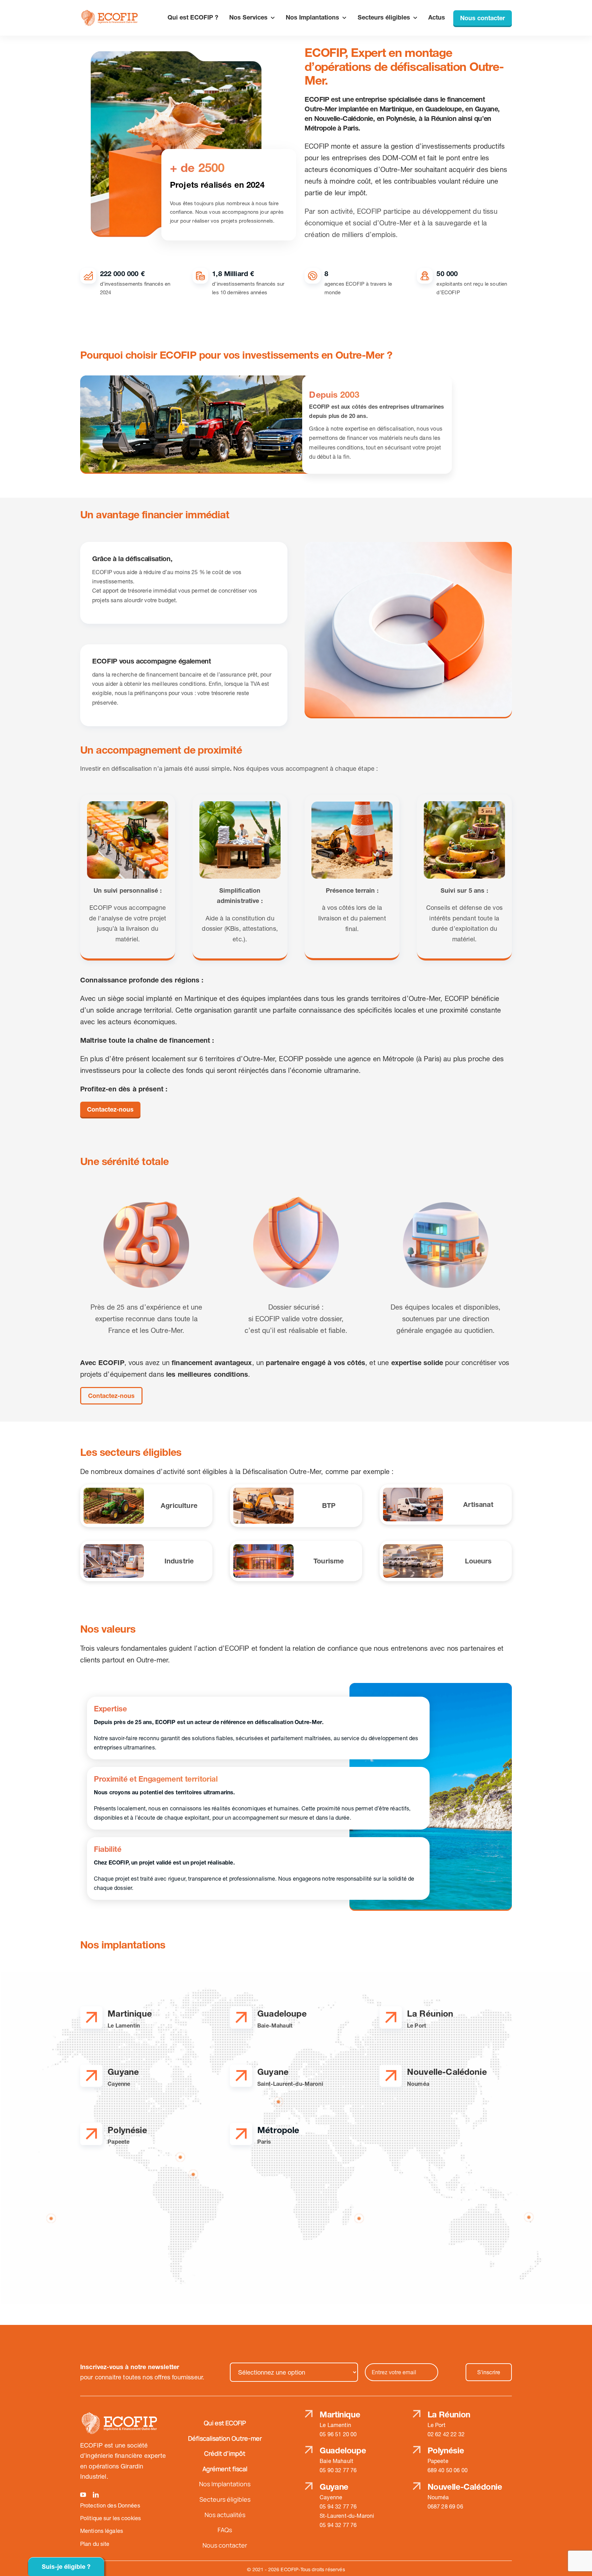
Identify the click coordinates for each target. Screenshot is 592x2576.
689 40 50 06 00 (448, 2470)
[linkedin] (96, 2495)
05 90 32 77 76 (338, 2470)
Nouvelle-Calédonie (465, 2487)
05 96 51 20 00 (338, 2434)
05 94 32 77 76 (338, 2506)
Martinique (340, 2414)
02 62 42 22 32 (446, 2434)
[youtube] (83, 2495)
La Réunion (449, 2414)
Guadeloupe (343, 2450)
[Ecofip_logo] (110, 13)
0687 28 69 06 (445, 2506)
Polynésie (446, 2450)
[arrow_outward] (91, 2015)
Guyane (334, 2487)
